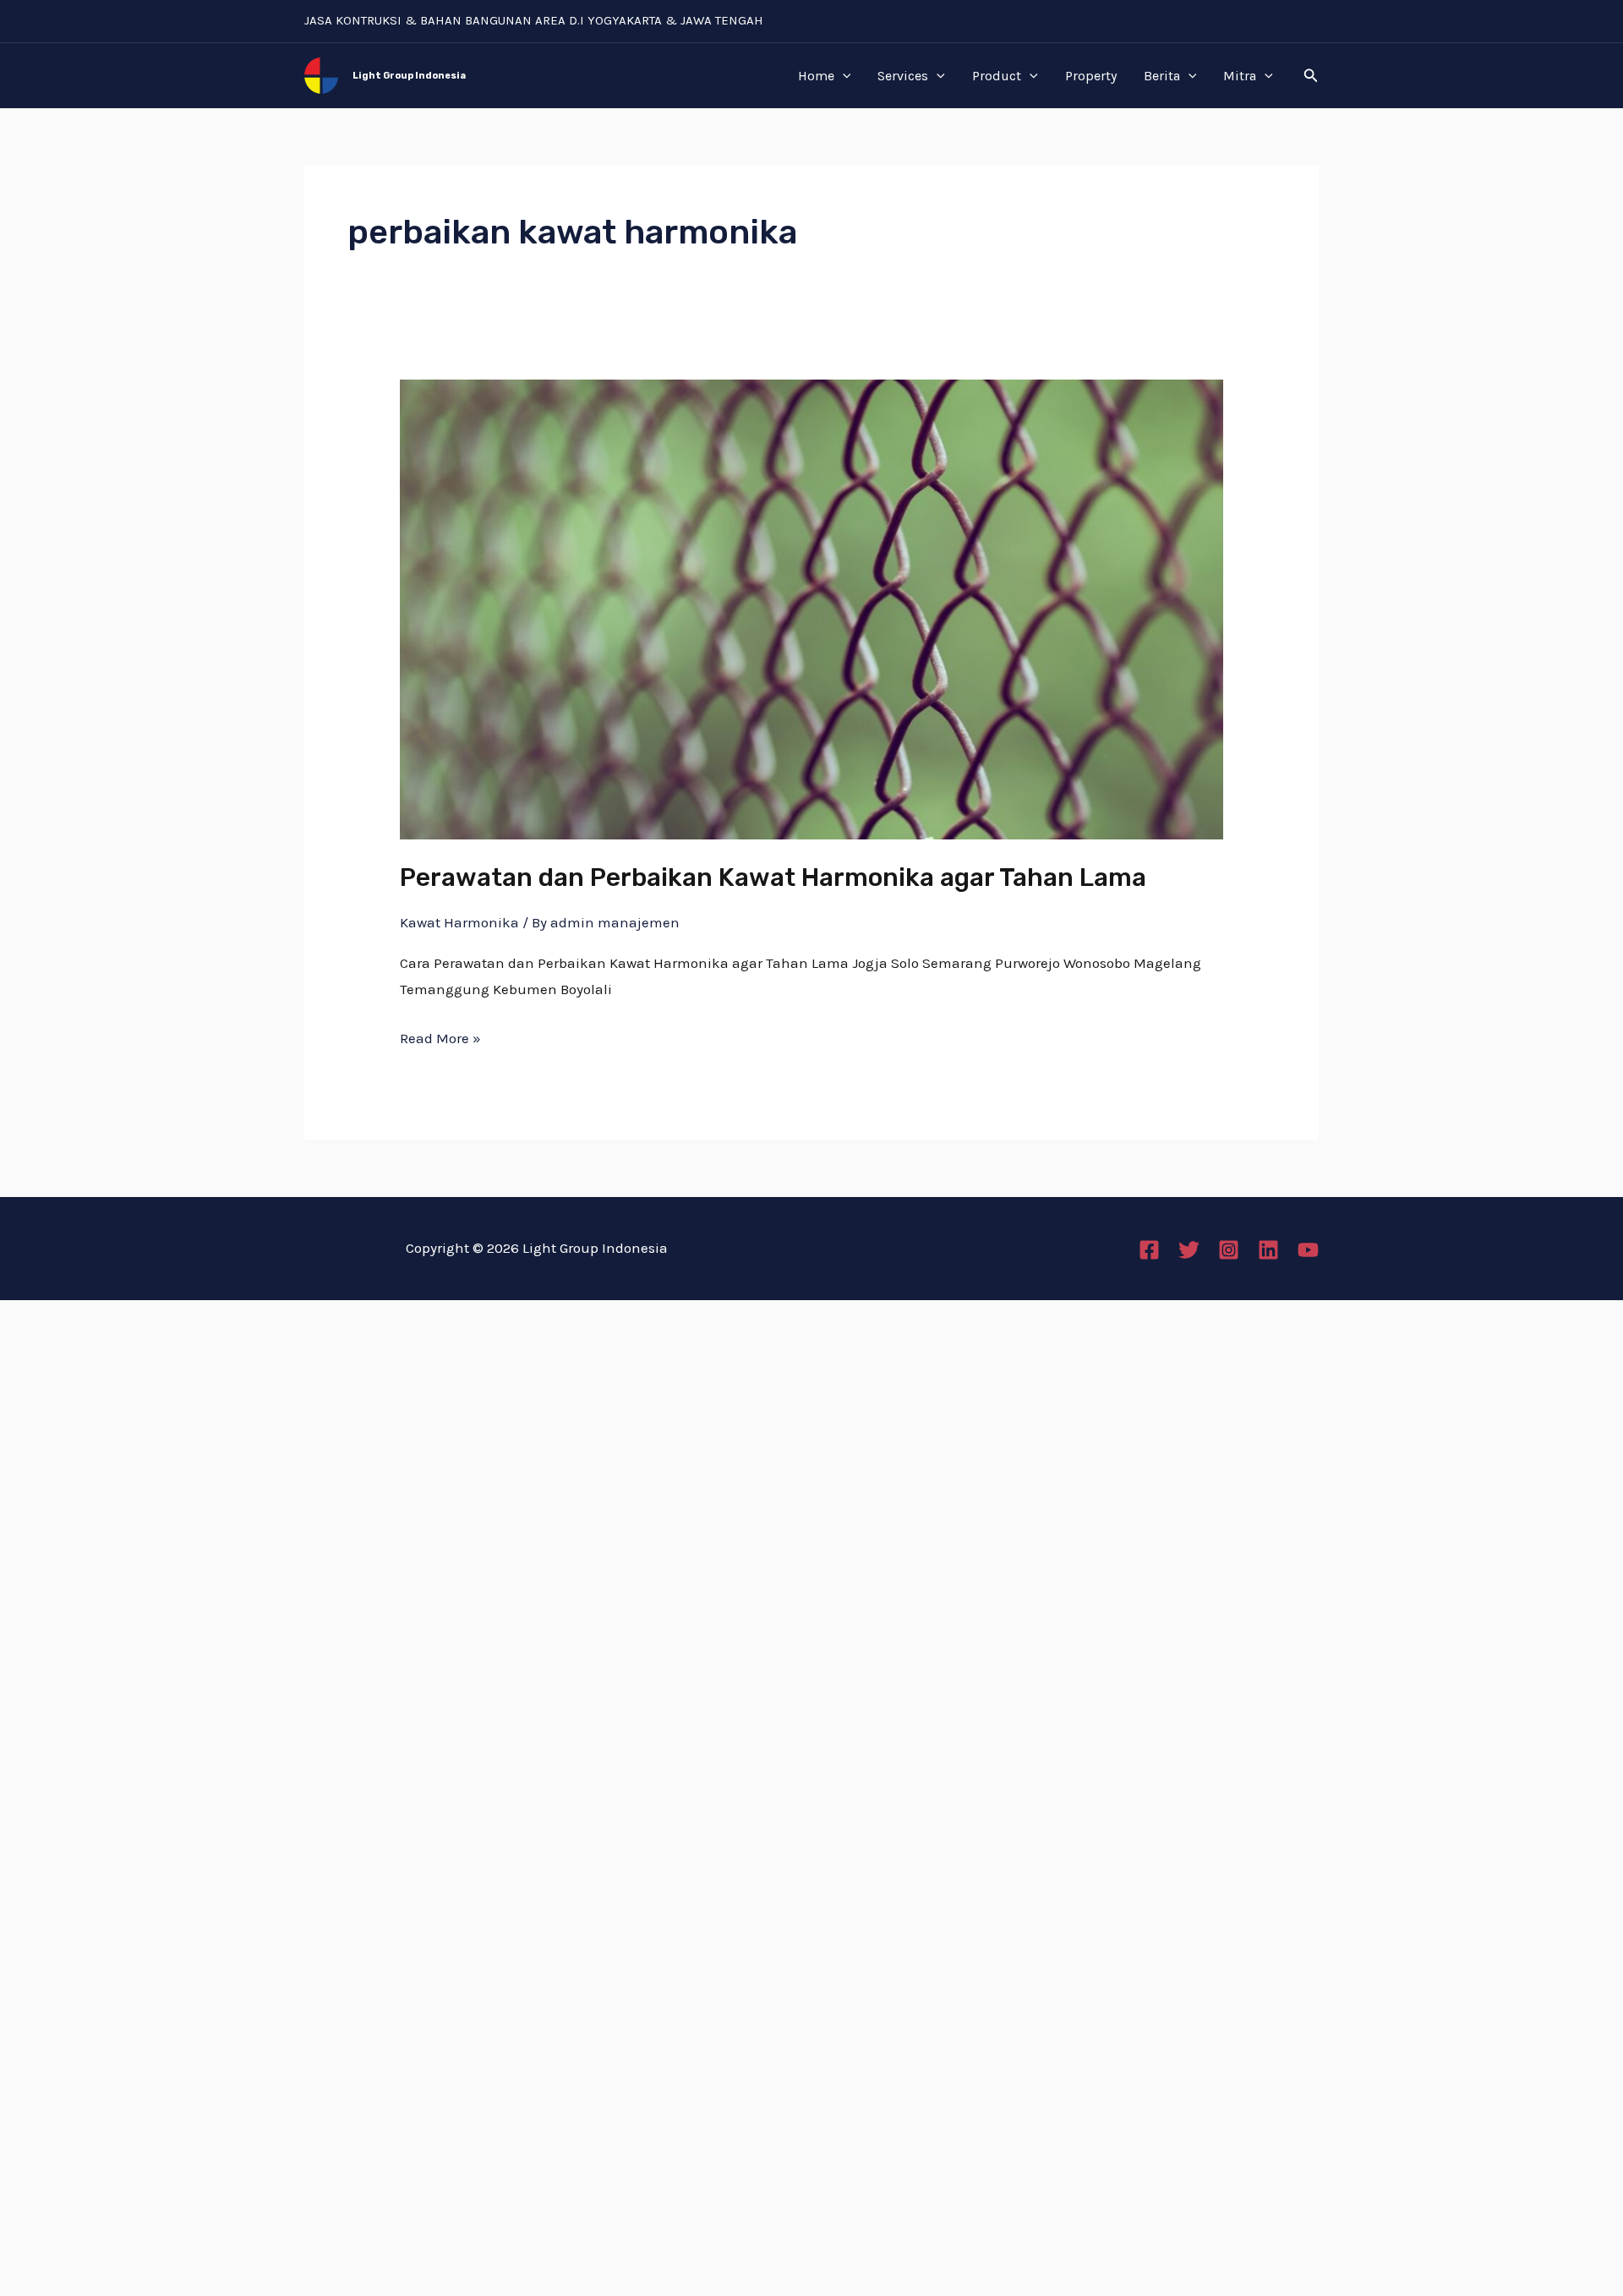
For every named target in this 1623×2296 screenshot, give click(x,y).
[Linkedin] (1268, 1250)
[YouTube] (1308, 1250)
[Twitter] (1189, 1250)
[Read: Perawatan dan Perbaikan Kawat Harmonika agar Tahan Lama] (811, 608)
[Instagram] (1229, 1250)
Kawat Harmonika (459, 922)
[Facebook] (1149, 1250)
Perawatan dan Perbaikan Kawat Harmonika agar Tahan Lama (773, 877)
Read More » (440, 1036)
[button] (1311, 76)
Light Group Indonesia (409, 76)
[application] (843, 76)
